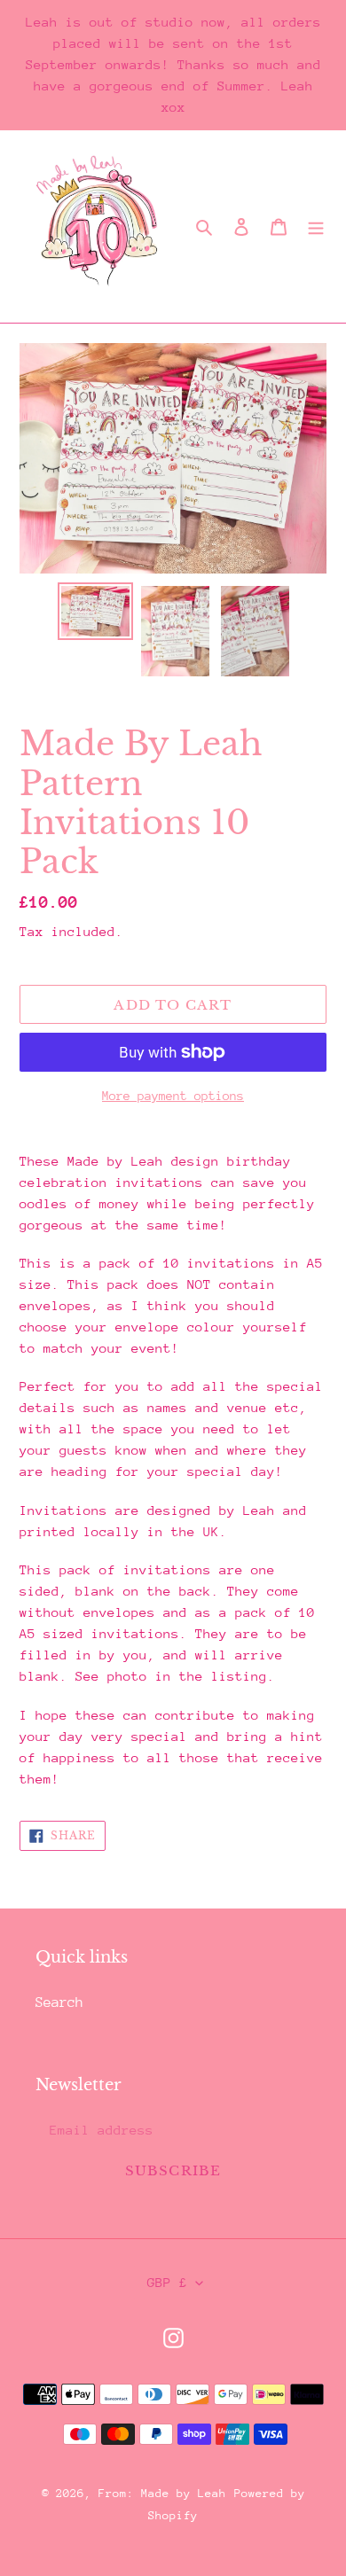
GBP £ (167, 2282)
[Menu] (316, 227)
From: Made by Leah (162, 2493)
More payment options (173, 1096)
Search (59, 2002)
